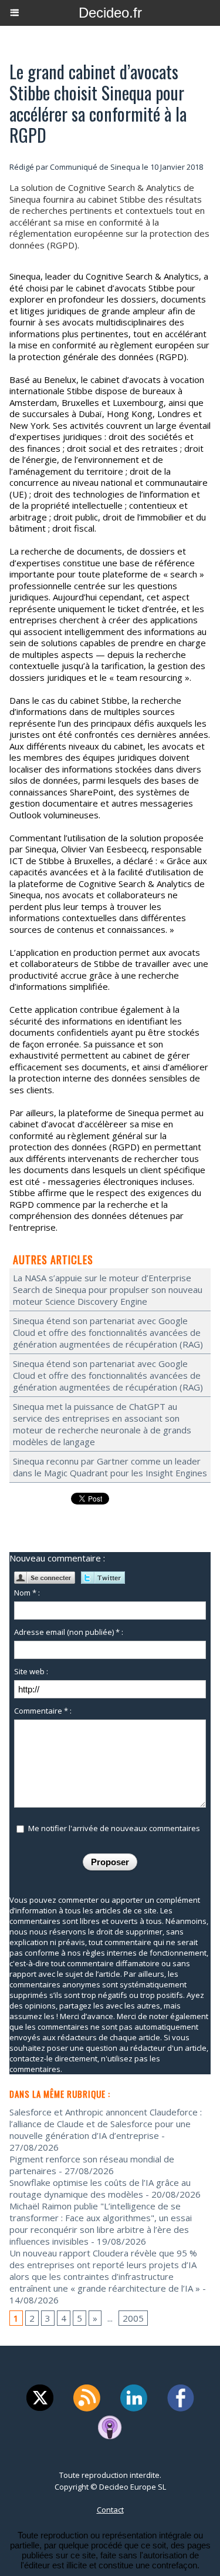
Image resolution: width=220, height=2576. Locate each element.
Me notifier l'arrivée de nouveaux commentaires (114, 1828)
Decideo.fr (110, 13)
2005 (133, 2318)
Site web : (31, 1671)
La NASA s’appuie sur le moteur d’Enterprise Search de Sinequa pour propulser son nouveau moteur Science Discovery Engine (108, 1289)
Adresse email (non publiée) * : (69, 1632)
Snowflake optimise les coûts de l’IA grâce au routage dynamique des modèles (100, 2188)
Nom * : (27, 1593)
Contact (110, 2510)
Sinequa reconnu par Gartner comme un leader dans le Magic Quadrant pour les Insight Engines (110, 1467)
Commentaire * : (43, 1711)
